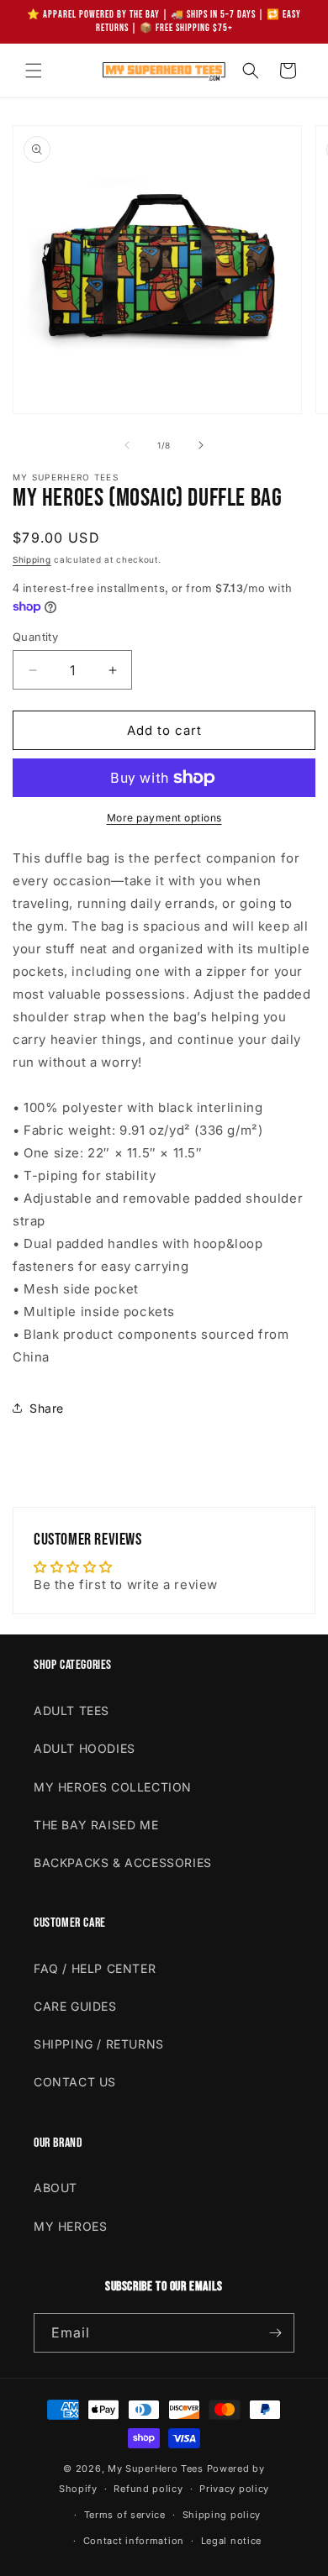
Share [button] (47, 1408)
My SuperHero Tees (156, 2468)
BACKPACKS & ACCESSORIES (123, 1862)
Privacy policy (234, 2489)
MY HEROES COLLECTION (113, 1787)
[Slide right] (201, 445)
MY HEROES (70, 2226)
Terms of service (125, 2515)
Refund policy (148, 2489)
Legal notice (231, 2541)
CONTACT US (75, 2082)
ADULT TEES (71, 1710)
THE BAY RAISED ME (96, 1825)
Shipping (32, 559)
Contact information (134, 2541)
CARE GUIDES (75, 2006)
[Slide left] (127, 445)
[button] (34, 71)
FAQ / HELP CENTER (95, 1968)
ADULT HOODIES (85, 1748)
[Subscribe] (275, 2333)
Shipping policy (222, 2515)
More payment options (164, 818)
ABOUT (56, 2188)
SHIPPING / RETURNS (99, 2044)
